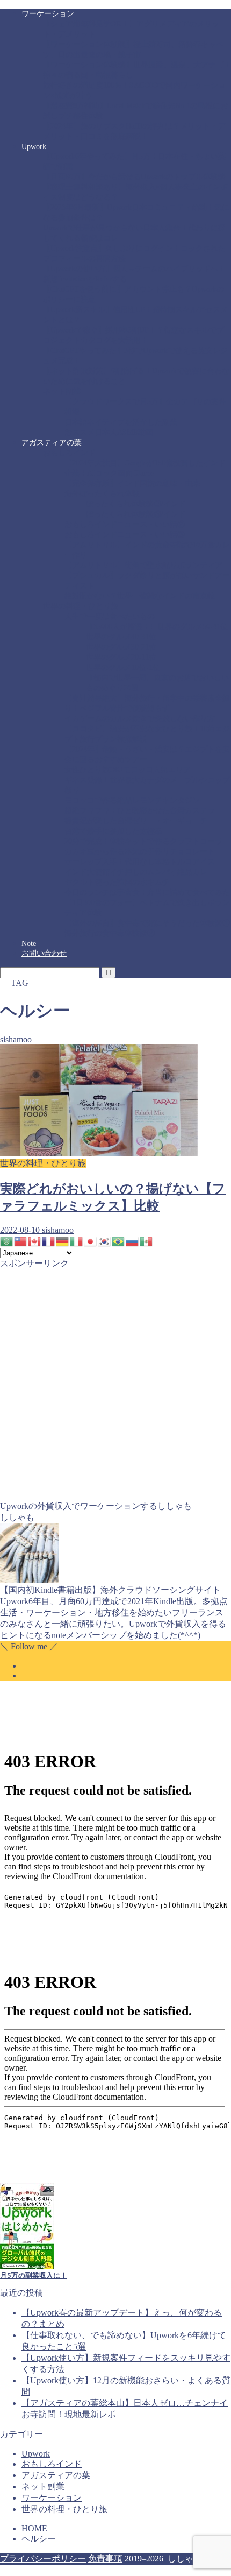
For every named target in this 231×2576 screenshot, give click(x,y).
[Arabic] (7, 1240)
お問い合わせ (44, 953)
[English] (35, 1240)
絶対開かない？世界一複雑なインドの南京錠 (140, 596)
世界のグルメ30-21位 (121, 647)
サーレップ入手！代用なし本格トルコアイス (140, 862)
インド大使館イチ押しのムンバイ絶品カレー (140, 872)
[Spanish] (147, 1240)
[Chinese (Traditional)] (21, 1240)
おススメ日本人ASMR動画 (109, 432)
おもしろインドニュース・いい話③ (125, 535)
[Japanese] (91, 1240)
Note (29, 944)
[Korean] (105, 1240)
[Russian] (133, 1240)
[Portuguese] (119, 1240)
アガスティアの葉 (52, 443)
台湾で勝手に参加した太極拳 (113, 831)
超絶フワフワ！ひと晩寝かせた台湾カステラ (140, 811)
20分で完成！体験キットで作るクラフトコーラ (143, 841)
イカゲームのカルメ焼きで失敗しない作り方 (140, 719)
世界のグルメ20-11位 (121, 657)
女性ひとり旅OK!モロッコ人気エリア (128, 770)
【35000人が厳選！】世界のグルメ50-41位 (157, 627)
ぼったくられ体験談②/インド (136, 504)
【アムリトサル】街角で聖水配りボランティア (143, 565)
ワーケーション (48, 14)
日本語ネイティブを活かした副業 (121, 422)
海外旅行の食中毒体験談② (110, 933)
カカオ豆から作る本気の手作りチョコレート (140, 852)
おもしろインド (69, 453)
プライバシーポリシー (43, 2559)
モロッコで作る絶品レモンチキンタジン (132, 800)
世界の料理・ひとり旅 (81, 606)
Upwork (34, 147)
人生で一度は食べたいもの (110, 616)
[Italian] (77, 1240)
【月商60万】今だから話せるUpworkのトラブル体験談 (134, 177)
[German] (63, 1240)
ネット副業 (62, 391)
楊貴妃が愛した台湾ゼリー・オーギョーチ (136, 821)
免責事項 (105, 2559)
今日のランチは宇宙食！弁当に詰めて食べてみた (147, 892)
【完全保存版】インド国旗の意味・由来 (132, 484)
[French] (49, 1240)
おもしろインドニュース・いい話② (125, 524)
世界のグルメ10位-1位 (123, 668)
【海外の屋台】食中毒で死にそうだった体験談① (147, 923)
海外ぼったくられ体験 (102, 494)
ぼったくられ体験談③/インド (136, 514)
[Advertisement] (115, 1385)
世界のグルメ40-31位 (121, 637)
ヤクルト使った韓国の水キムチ (117, 882)
